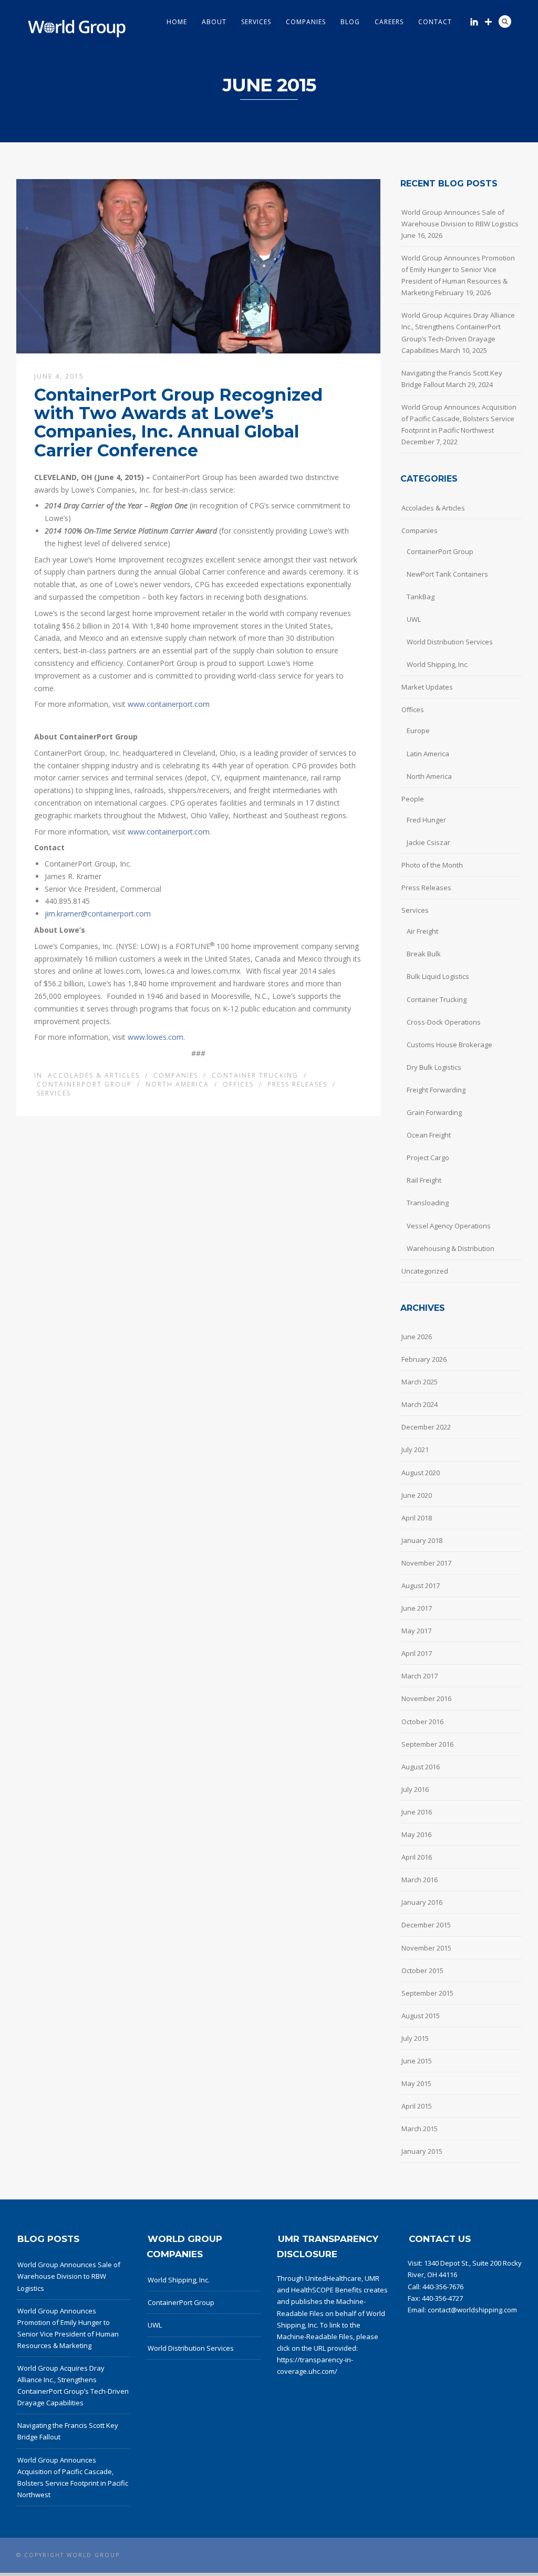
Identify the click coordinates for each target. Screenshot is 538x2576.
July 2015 (415, 2038)
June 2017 (417, 1608)
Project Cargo (428, 1157)
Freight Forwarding (436, 1090)
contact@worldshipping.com (472, 2310)
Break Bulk (424, 954)
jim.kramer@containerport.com (98, 914)
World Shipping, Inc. (438, 664)
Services (256, 22)
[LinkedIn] (474, 22)
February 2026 (424, 1359)
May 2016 (416, 1834)
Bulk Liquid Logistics (438, 976)
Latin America (428, 754)
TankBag (421, 597)
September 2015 (427, 1993)
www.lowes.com (156, 1037)
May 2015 (416, 2083)
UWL (414, 619)
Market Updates (427, 687)
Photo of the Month (432, 865)
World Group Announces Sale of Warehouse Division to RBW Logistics (460, 218)
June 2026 (417, 1337)
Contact (435, 22)
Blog (350, 22)
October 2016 (422, 1722)
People (413, 799)
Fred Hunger (426, 820)
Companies (306, 22)
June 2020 (417, 1495)
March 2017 (420, 1676)
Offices (238, 1084)
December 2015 (426, 1925)
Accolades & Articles (94, 1075)
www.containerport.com (169, 704)
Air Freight (422, 931)
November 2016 (426, 1698)
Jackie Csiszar (428, 842)
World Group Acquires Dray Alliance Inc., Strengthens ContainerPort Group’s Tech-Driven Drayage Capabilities (458, 332)
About (214, 22)
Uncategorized (425, 1271)
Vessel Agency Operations (449, 1226)
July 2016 (415, 1789)
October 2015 (422, 1970)
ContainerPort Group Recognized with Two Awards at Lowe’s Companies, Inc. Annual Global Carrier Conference (178, 423)
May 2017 (416, 1631)
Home (177, 22)
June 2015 (417, 2061)
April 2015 (417, 2106)
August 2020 (421, 1473)
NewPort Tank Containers (447, 574)
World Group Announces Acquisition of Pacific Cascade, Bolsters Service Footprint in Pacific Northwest (459, 419)
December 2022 (426, 1427)
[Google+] (488, 22)
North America (177, 1084)
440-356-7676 (443, 2287)
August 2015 (421, 2016)
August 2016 (421, 1767)
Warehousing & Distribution (451, 1248)
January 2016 (422, 1902)
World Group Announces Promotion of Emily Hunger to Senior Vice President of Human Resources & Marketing (458, 275)
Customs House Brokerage (449, 1045)
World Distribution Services (450, 642)
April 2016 (417, 1857)
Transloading (428, 1203)
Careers (389, 22)
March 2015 (420, 2129)
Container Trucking (255, 1075)
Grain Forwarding (434, 1112)
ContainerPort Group (84, 1084)
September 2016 (427, 1744)
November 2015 (426, 1948)
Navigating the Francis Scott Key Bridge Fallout (452, 379)
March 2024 (420, 1404)
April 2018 (417, 1518)
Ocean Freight (429, 1135)
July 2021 (415, 1449)
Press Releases (297, 1084)
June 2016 (417, 1812)
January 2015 (422, 2151)
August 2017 (421, 1586)
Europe (418, 731)
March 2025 (420, 1382)
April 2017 (417, 1653)
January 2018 (422, 1540)
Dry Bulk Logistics (434, 1067)
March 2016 (420, 1880)
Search (505, 22)
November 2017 (426, 1563)
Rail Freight (424, 1180)
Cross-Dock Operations (444, 1022)
